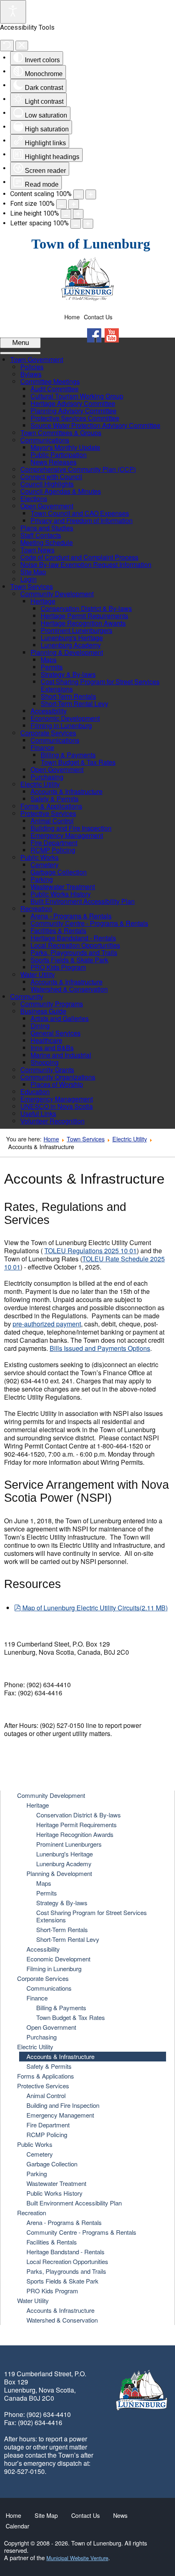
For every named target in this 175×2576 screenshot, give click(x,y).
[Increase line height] (78, 214)
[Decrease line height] (66, 214)
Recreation (32, 2213)
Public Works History (55, 2193)
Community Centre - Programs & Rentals (81, 2232)
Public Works (35, 2144)
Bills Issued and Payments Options (100, 1348)
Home (72, 317)
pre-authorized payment (47, 1324)
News (120, 2515)
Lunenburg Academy (64, 1864)
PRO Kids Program (52, 2291)
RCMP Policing (47, 2134)
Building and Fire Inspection (63, 2105)
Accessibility (43, 1949)
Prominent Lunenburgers (69, 1844)
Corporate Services (43, 1978)
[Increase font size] (74, 204)
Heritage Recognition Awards (75, 1834)
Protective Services (43, 2086)
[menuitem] (37, 359)
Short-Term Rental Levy (68, 1939)
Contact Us (98, 317)
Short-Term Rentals (62, 1929)
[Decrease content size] (79, 194)
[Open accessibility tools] (13, 12)
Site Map (46, 2515)
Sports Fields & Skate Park (62, 2281)
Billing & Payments (61, 2008)
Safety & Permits (49, 2066)
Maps (44, 1883)
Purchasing (42, 2037)
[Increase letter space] (88, 224)
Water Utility (33, 2300)
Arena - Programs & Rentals (64, 2222)
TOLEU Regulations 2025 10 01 (91, 1251)
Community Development (51, 1795)
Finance (37, 1998)
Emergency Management (60, 2115)
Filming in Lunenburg (54, 1969)
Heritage (38, 1805)
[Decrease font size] (61, 204)
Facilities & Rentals (52, 2242)
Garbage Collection (52, 2164)
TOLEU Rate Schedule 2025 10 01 (84, 1263)
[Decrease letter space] (76, 224)
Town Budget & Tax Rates (71, 2017)
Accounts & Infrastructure (60, 2056)
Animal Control (46, 2095)
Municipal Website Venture (77, 2558)
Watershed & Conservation (62, 2320)
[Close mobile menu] (20, 353)
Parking (37, 2174)
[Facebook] (94, 335)
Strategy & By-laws (62, 1903)
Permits (47, 1893)
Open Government (51, 2027)
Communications (49, 1988)
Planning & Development (59, 1873)
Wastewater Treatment (56, 2183)
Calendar (17, 2526)
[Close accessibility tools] (22, 46)
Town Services (86, 1139)
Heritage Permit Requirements (77, 1825)
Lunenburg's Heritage (65, 1854)
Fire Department (48, 2125)
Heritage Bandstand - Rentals (66, 2252)
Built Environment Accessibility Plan (74, 2203)
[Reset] (7, 46)
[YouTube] (112, 335)
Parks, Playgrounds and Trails (66, 2271)
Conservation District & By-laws (79, 1815)
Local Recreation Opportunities (67, 2261)
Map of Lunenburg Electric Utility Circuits (95, 1608)
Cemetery (40, 2154)
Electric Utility (130, 1139)
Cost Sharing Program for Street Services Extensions (92, 1916)
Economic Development (58, 1959)
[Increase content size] (91, 194)
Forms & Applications (46, 2076)
